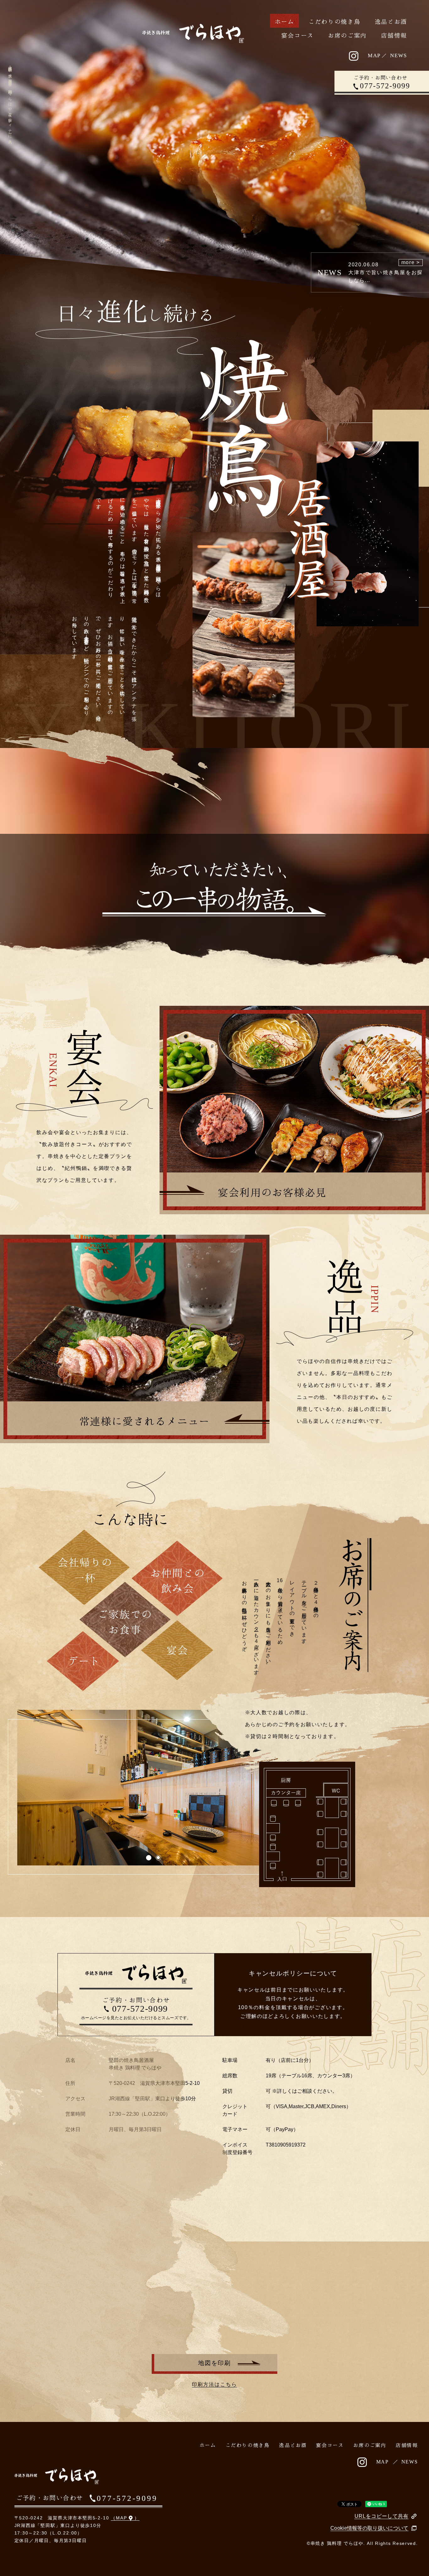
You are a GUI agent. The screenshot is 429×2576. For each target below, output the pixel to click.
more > (411, 262)
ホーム (285, 22)
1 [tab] (148, 1857)
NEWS (399, 55)
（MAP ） (125, 2518)
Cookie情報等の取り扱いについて (369, 2528)
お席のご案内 (347, 35)
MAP (374, 55)
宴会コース (297, 35)
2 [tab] (158, 1857)
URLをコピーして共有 (382, 2516)
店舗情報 (394, 35)
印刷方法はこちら (215, 2384)
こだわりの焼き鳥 (334, 22)
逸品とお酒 (391, 22)
